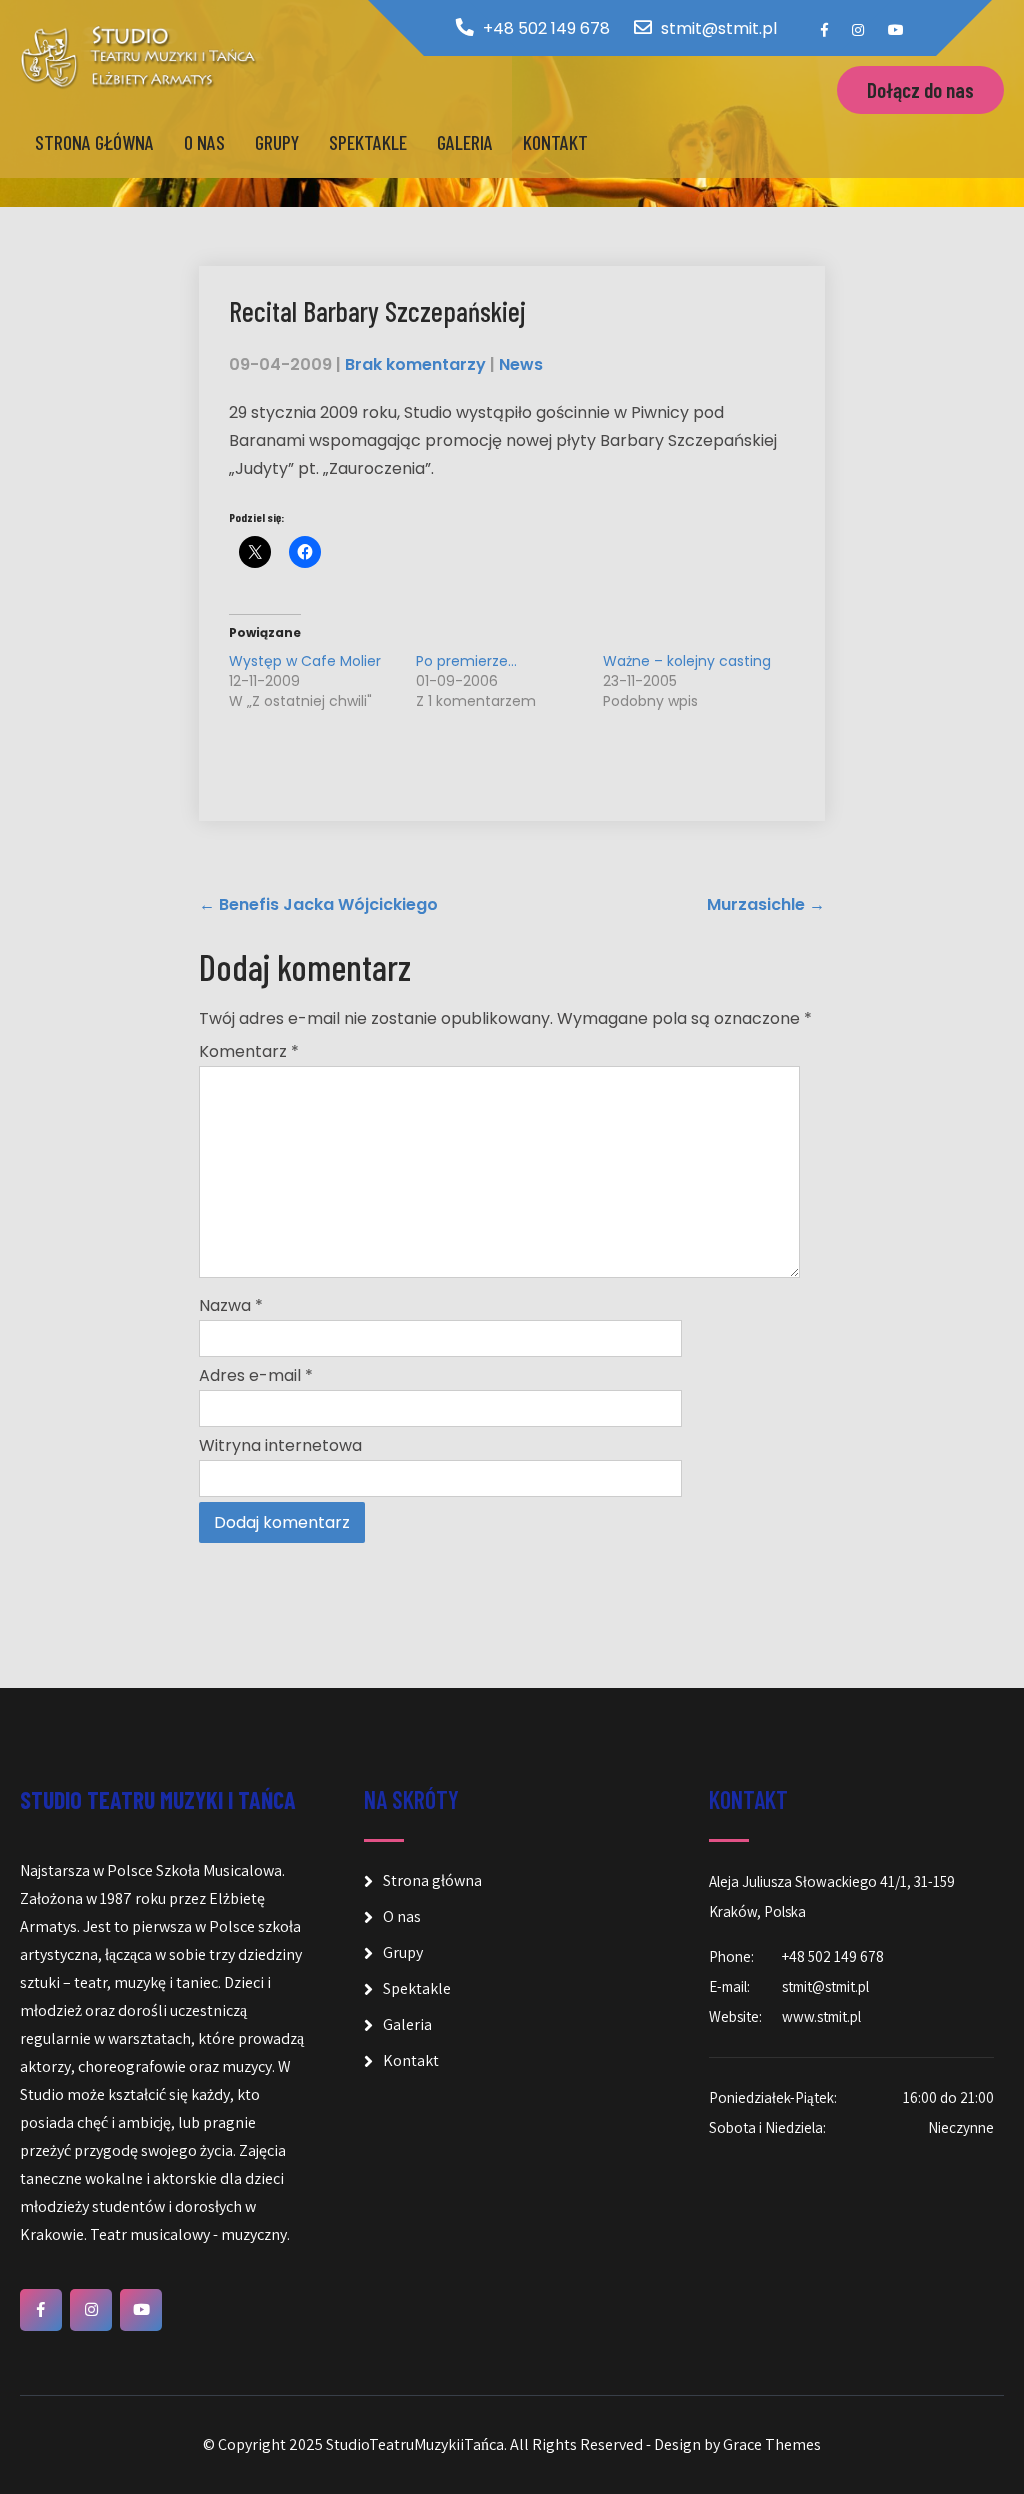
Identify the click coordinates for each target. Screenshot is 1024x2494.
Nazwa (231, 1305)
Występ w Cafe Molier (305, 661)
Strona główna (94, 142)
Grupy (277, 142)
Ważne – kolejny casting (687, 661)
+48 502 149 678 (546, 28)
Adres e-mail (256, 1375)
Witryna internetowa (280, 1445)
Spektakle (368, 142)
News (521, 364)
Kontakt (555, 142)
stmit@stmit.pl (719, 28)
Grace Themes (772, 2444)
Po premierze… (466, 661)
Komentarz (249, 1051)
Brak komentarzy (415, 364)
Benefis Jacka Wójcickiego (318, 904)
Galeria (465, 142)
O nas (204, 142)
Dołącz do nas (920, 89)
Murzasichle (766, 904)
